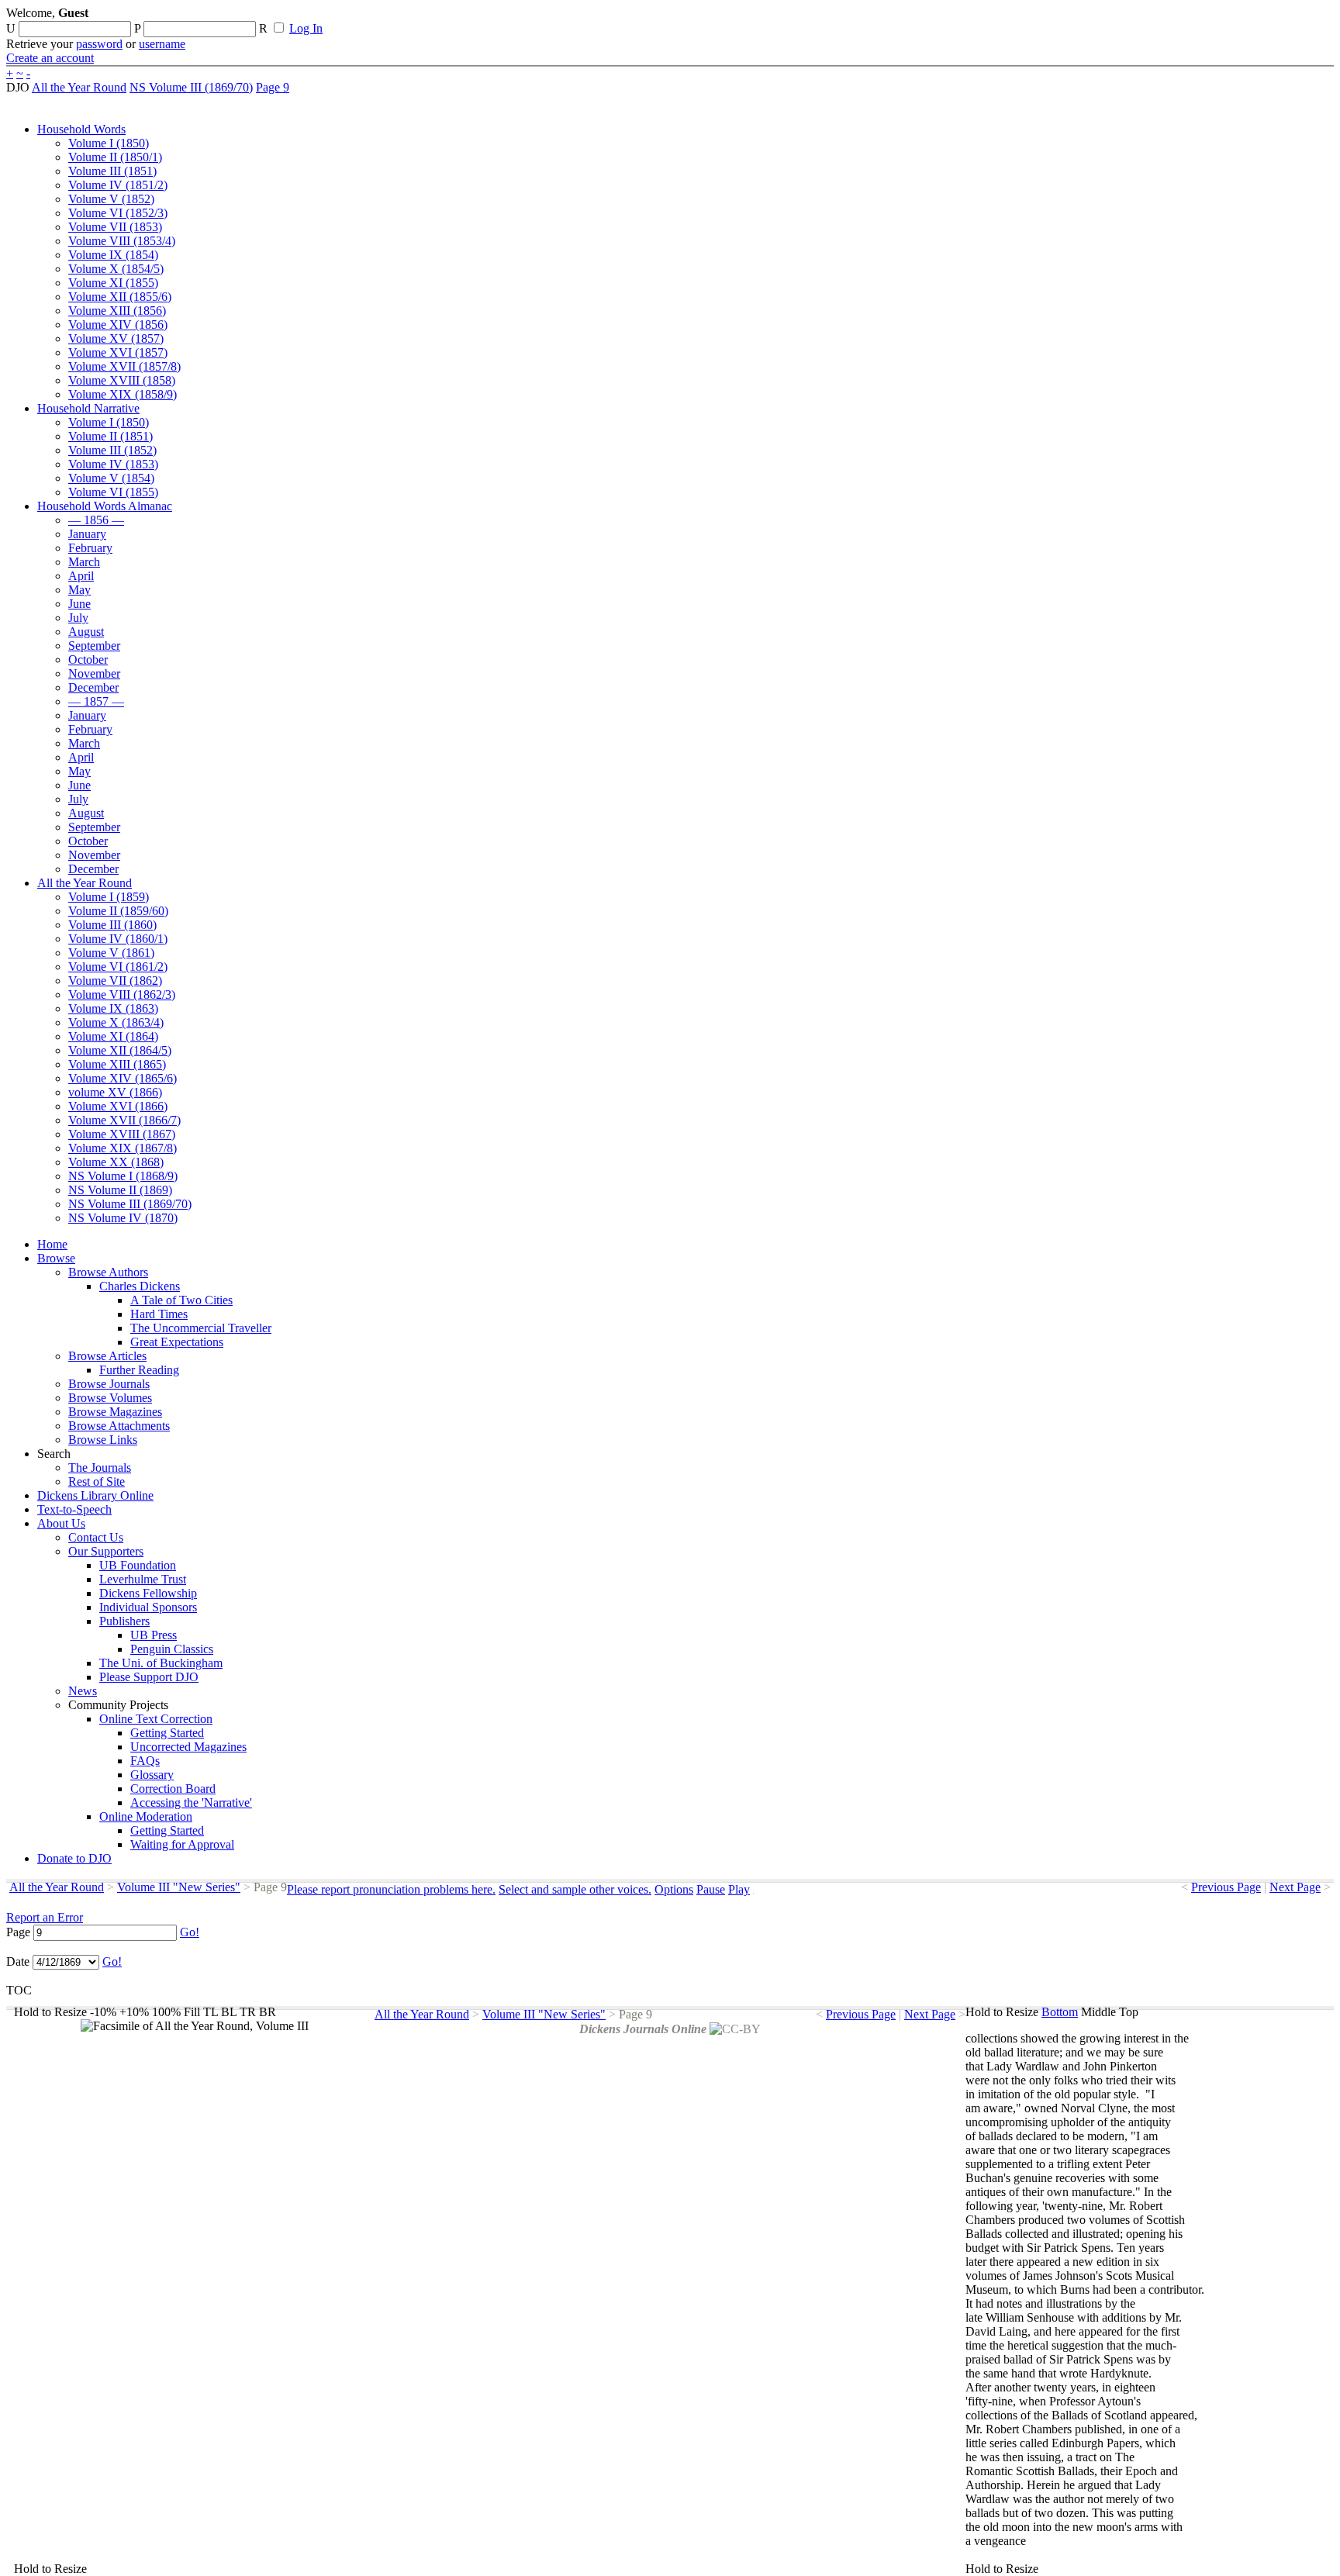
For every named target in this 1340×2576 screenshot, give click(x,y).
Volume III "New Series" (179, 1887)
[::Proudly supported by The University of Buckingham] (1254, 19)
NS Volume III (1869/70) (191, 87)
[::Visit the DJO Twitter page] (509, 18)
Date (18, 1961)
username (162, 44)
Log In (306, 28)
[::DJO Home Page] (58, 31)
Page (18, 1932)
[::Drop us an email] (537, 18)
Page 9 (273, 87)
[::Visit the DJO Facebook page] (482, 18)
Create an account (50, 58)
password (99, 44)
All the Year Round (79, 87)
